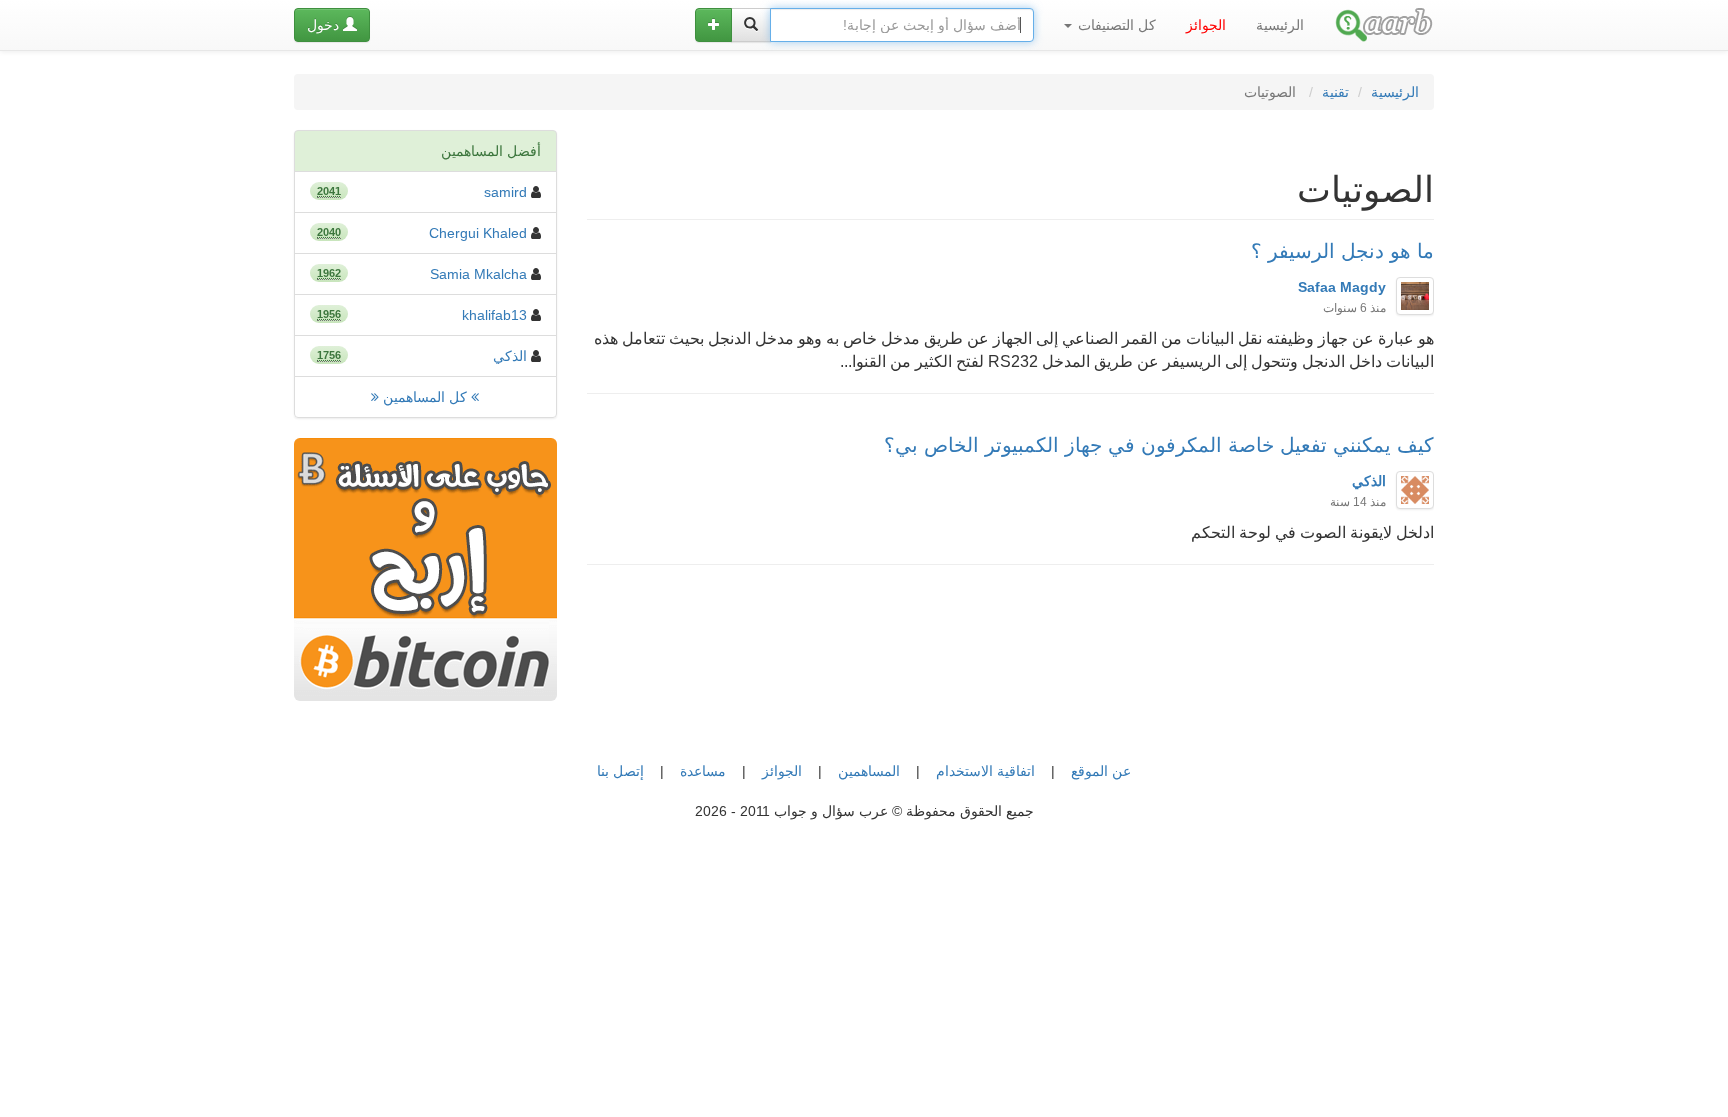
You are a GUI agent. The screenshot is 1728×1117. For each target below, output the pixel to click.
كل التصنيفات (1115, 25)
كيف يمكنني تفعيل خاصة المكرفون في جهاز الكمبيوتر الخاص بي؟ (1159, 445)
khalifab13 (494, 315)
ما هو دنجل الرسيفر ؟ (1342, 251)
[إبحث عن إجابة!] (751, 25)
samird (505, 192)
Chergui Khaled (478, 233)
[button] (713, 25)
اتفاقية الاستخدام (985, 771)
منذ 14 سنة (1358, 502)
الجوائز (782, 771)
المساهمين (869, 771)
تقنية (1335, 92)
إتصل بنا (620, 771)
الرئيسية (1280, 25)
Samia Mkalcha (478, 274)
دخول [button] (325, 25)
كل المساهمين (425, 397)
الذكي (510, 356)
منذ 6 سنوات (1354, 308)
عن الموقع (1101, 771)
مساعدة (703, 771)
